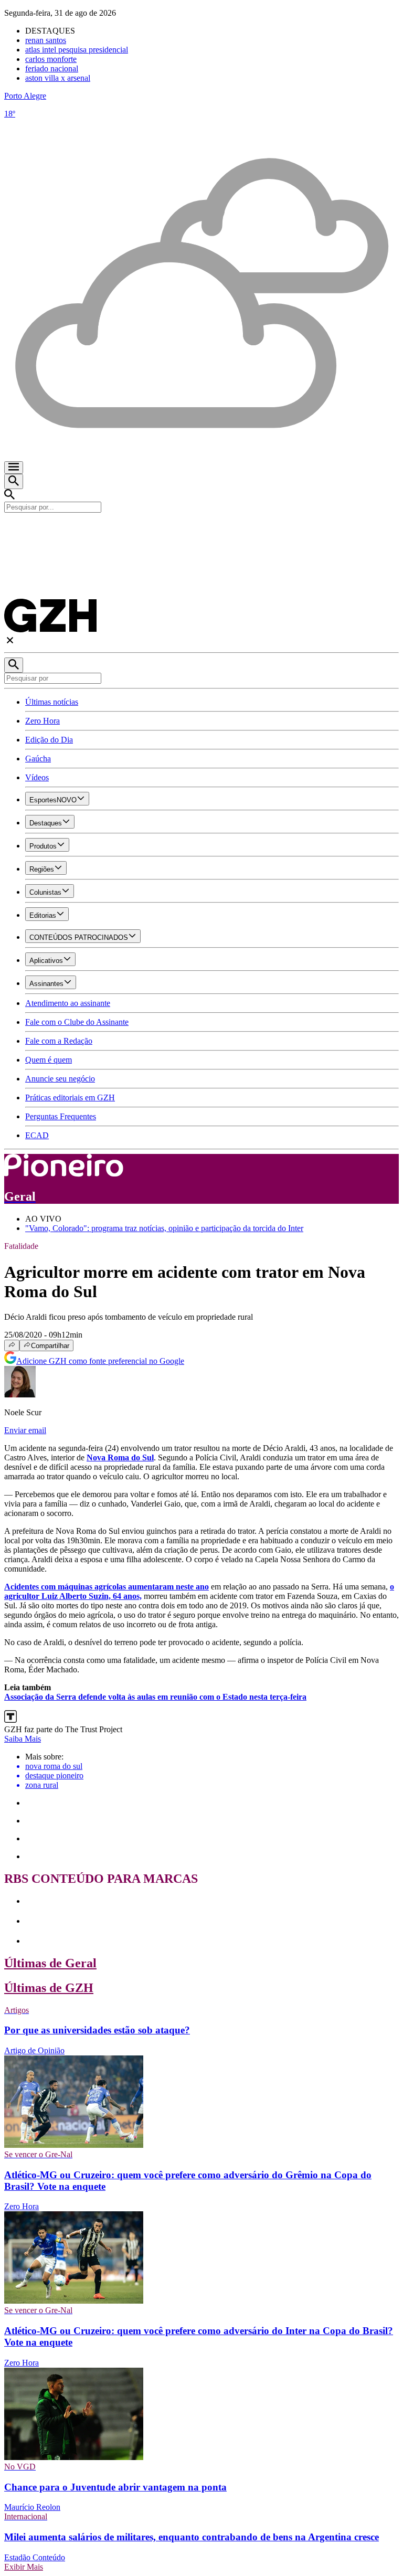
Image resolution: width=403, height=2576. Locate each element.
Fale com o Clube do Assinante (77, 1022)
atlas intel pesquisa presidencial (77, 50)
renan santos (46, 40)
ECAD (37, 1135)
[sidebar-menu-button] (14, 468)
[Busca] (14, 481)
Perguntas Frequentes (61, 1116)
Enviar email (25, 1430)
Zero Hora (43, 721)
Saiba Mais (23, 1739)
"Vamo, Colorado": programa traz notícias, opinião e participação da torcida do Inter (164, 1228)
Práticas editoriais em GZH (70, 1098)
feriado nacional (52, 68)
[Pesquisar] (14, 665)
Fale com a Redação (59, 1041)
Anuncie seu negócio (60, 1079)
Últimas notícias (52, 702)
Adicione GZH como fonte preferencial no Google (100, 1361)
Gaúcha (38, 759)
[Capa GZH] (201, 531)
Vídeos (37, 777)
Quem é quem (49, 1060)
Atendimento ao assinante (68, 1003)
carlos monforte (51, 59)
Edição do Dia (49, 740)
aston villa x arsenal (58, 78)
